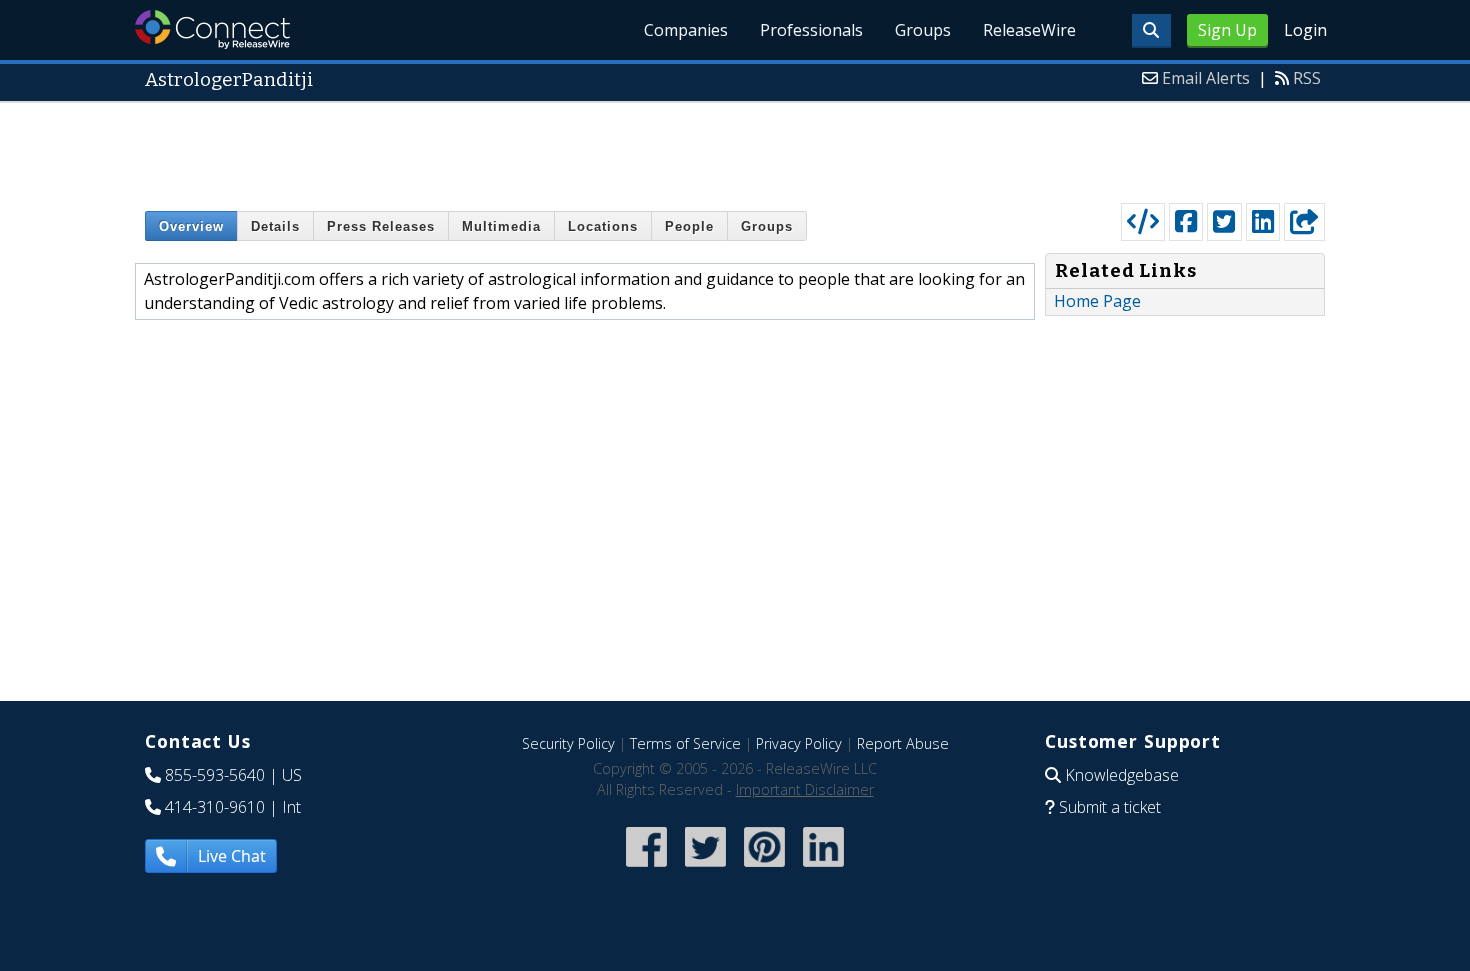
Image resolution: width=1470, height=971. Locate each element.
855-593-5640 (215, 775)
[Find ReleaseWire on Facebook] (646, 868)
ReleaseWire (1029, 30)
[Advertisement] (735, 148)
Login (1305, 30)
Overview (191, 226)
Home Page (1097, 301)
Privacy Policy (799, 743)
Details (275, 226)
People (689, 226)
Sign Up (1227, 30)
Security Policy (568, 743)
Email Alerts (1206, 78)
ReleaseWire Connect (212, 29)
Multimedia (501, 226)
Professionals (811, 30)
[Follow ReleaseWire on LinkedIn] (823, 868)
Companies (686, 30)
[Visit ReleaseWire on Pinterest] (764, 868)
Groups (923, 30)
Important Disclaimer (805, 789)
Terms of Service (685, 743)
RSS (1307, 78)
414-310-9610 (215, 807)
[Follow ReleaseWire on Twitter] (705, 868)
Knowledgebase (1122, 775)
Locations (603, 226)
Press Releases (381, 226)
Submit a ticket (1110, 807)
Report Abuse (903, 743)
